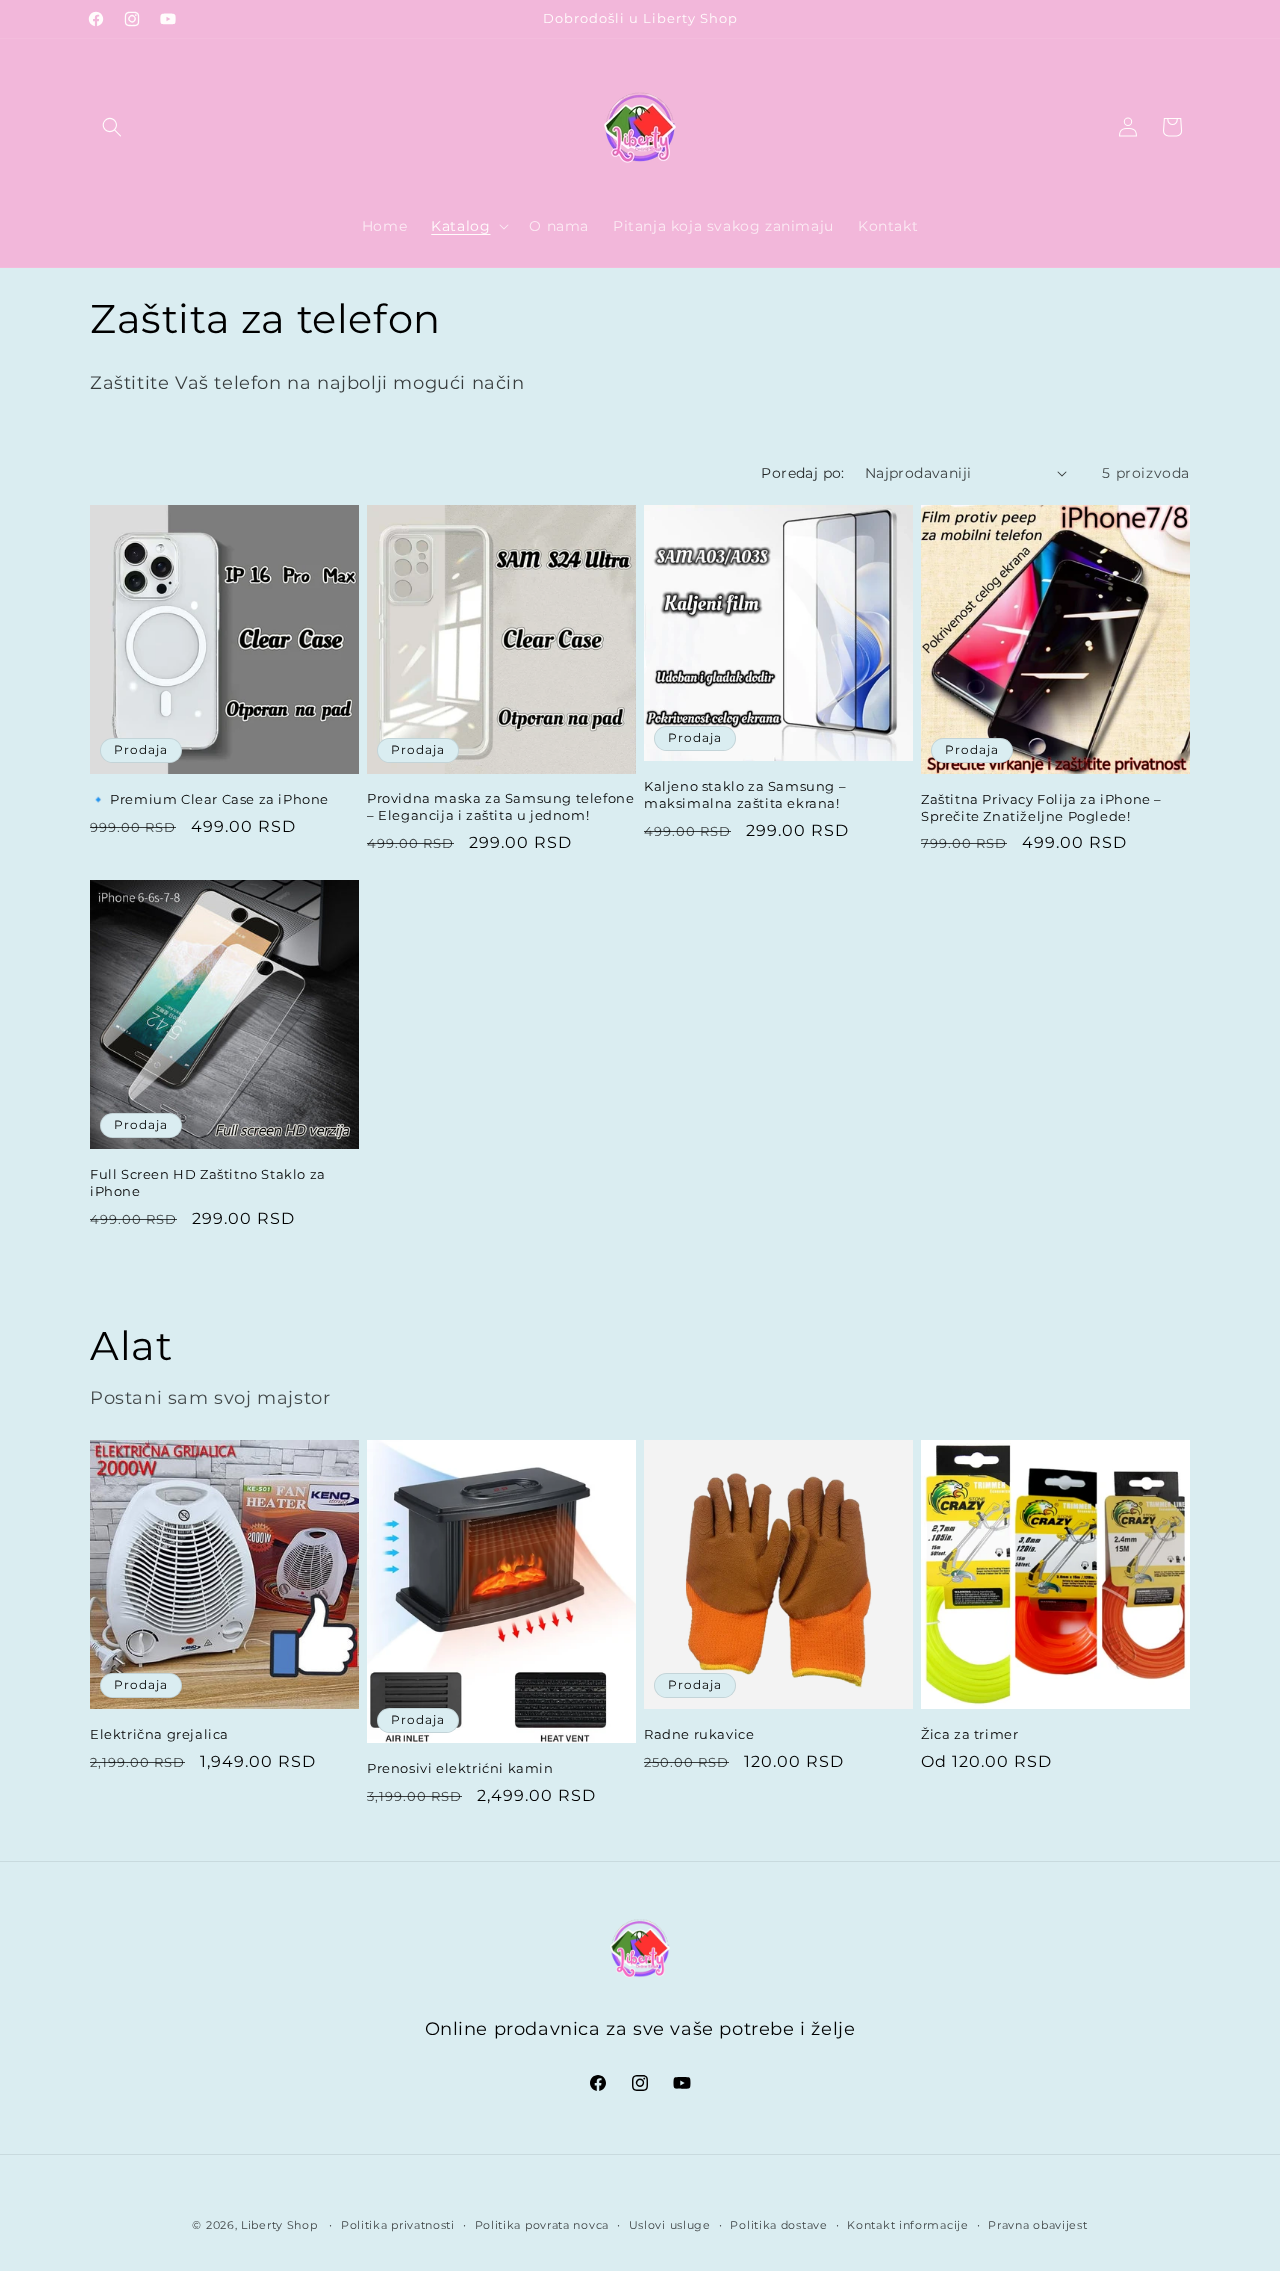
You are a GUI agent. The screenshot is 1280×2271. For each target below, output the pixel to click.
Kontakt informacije (907, 2224)
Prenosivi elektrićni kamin (460, 1768)
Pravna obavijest (1037, 2224)
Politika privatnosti (398, 2224)
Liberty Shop (279, 2225)
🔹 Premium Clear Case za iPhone (209, 799)
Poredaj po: (802, 473)
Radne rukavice (699, 1734)
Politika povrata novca (542, 2224)
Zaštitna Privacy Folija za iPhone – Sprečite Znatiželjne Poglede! (1041, 807)
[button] (112, 127)
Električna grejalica (159, 1734)
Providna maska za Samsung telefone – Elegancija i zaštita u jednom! (500, 806)
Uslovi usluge (670, 2224)
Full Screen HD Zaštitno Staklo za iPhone (208, 1182)
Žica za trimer (969, 1734)
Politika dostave (778, 2224)
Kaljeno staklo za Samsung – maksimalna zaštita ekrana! (745, 794)
